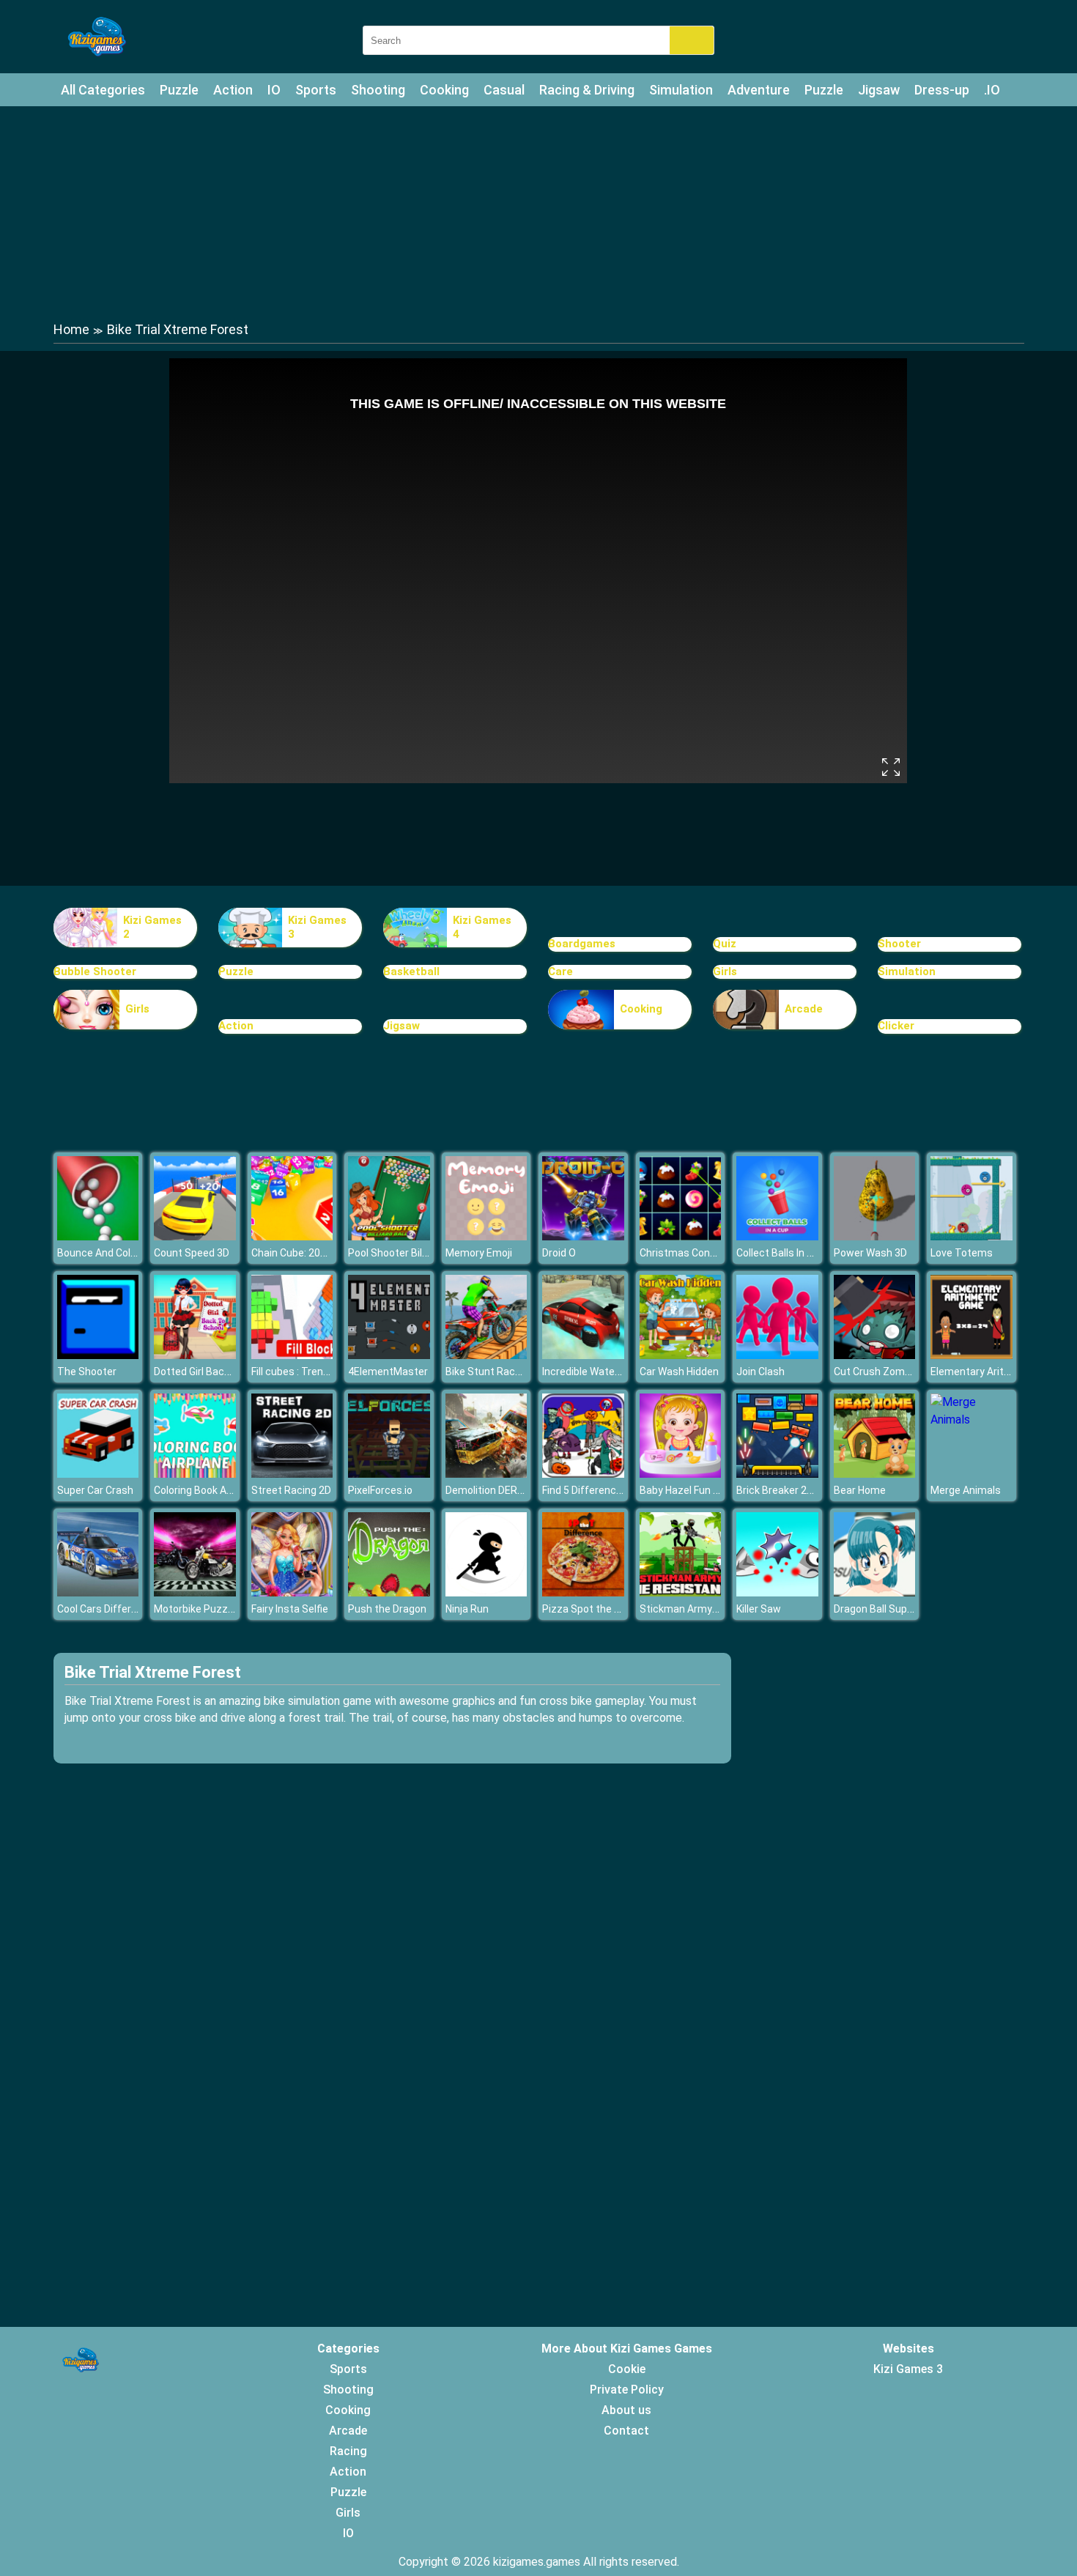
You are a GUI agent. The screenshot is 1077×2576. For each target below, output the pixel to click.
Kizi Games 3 (317, 928)
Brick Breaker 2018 (780, 1490)
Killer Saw (759, 1609)
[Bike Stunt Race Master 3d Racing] (486, 1355)
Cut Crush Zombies (879, 1372)
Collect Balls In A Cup (785, 1253)
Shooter (899, 944)
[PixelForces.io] (389, 1474)
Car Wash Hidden (679, 1372)
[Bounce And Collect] (98, 1236)
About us (626, 2410)
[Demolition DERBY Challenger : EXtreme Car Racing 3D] (486, 1474)
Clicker (896, 1026)
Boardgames (582, 944)
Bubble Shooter (95, 971)
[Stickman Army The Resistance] (681, 1592)
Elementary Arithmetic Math (998, 1372)
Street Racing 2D (291, 1490)
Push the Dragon (387, 1609)
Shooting (378, 90)
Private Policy (627, 2390)
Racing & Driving (587, 90)
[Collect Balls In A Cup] (777, 1236)
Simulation (681, 90)
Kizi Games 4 (482, 928)
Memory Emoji (479, 1253)
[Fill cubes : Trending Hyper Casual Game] (292, 1355)
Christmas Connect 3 (690, 1253)
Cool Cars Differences (109, 1609)
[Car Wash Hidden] (681, 1355)
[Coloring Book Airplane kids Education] (195, 1474)
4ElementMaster (388, 1372)
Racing (348, 2451)
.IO (992, 90)
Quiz (725, 944)
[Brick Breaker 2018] (777, 1474)
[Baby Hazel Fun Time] (681, 1474)
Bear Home (860, 1490)
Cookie (627, 2369)
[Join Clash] (777, 1355)
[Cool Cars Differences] (98, 1592)
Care (560, 971)
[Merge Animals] (971, 1420)
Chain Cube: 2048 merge (308, 1253)
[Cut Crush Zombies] (875, 1355)
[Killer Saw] (777, 1592)
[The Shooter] (98, 1355)
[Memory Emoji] (486, 1236)
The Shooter (87, 1372)
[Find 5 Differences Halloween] (583, 1474)
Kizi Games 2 (152, 928)
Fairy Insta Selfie (290, 1609)
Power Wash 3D (870, 1253)
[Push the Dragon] (389, 1592)
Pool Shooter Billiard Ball (404, 1253)
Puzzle (179, 90)
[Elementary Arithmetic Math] (971, 1355)
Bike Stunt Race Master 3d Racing (526, 1372)
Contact (626, 2431)
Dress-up (942, 90)
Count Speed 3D (192, 1253)
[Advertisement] (538, 212)
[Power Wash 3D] (875, 1236)
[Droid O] (583, 1236)
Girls (725, 971)
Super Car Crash (95, 1490)
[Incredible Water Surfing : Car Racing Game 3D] (583, 1355)
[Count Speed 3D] (195, 1236)
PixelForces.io (380, 1490)
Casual (504, 90)
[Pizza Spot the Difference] (583, 1592)
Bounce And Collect (103, 1253)
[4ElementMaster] (389, 1355)
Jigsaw (879, 90)
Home (71, 329)
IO (274, 90)
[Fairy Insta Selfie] (292, 1592)
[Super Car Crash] (98, 1474)
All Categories (103, 90)
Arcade (804, 1009)
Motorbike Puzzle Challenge (219, 1609)
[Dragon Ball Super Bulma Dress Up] (875, 1592)
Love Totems (962, 1253)
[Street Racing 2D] (292, 1474)
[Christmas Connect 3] (681, 1236)
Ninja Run (467, 1609)
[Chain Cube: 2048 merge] (292, 1236)
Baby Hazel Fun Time (689, 1490)
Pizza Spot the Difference (603, 1609)
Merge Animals (966, 1490)
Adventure (759, 90)
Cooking (444, 90)
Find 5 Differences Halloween (610, 1490)
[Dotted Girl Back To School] (195, 1355)
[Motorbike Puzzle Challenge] (195, 1592)
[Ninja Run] (486, 1592)
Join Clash (760, 1372)
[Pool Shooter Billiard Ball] (389, 1236)
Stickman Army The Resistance (715, 1609)
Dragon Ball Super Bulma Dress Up (914, 1609)
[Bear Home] (875, 1474)
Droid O (559, 1253)
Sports (316, 90)
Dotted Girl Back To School (216, 1372)
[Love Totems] (971, 1236)
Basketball (411, 971)
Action (233, 90)
